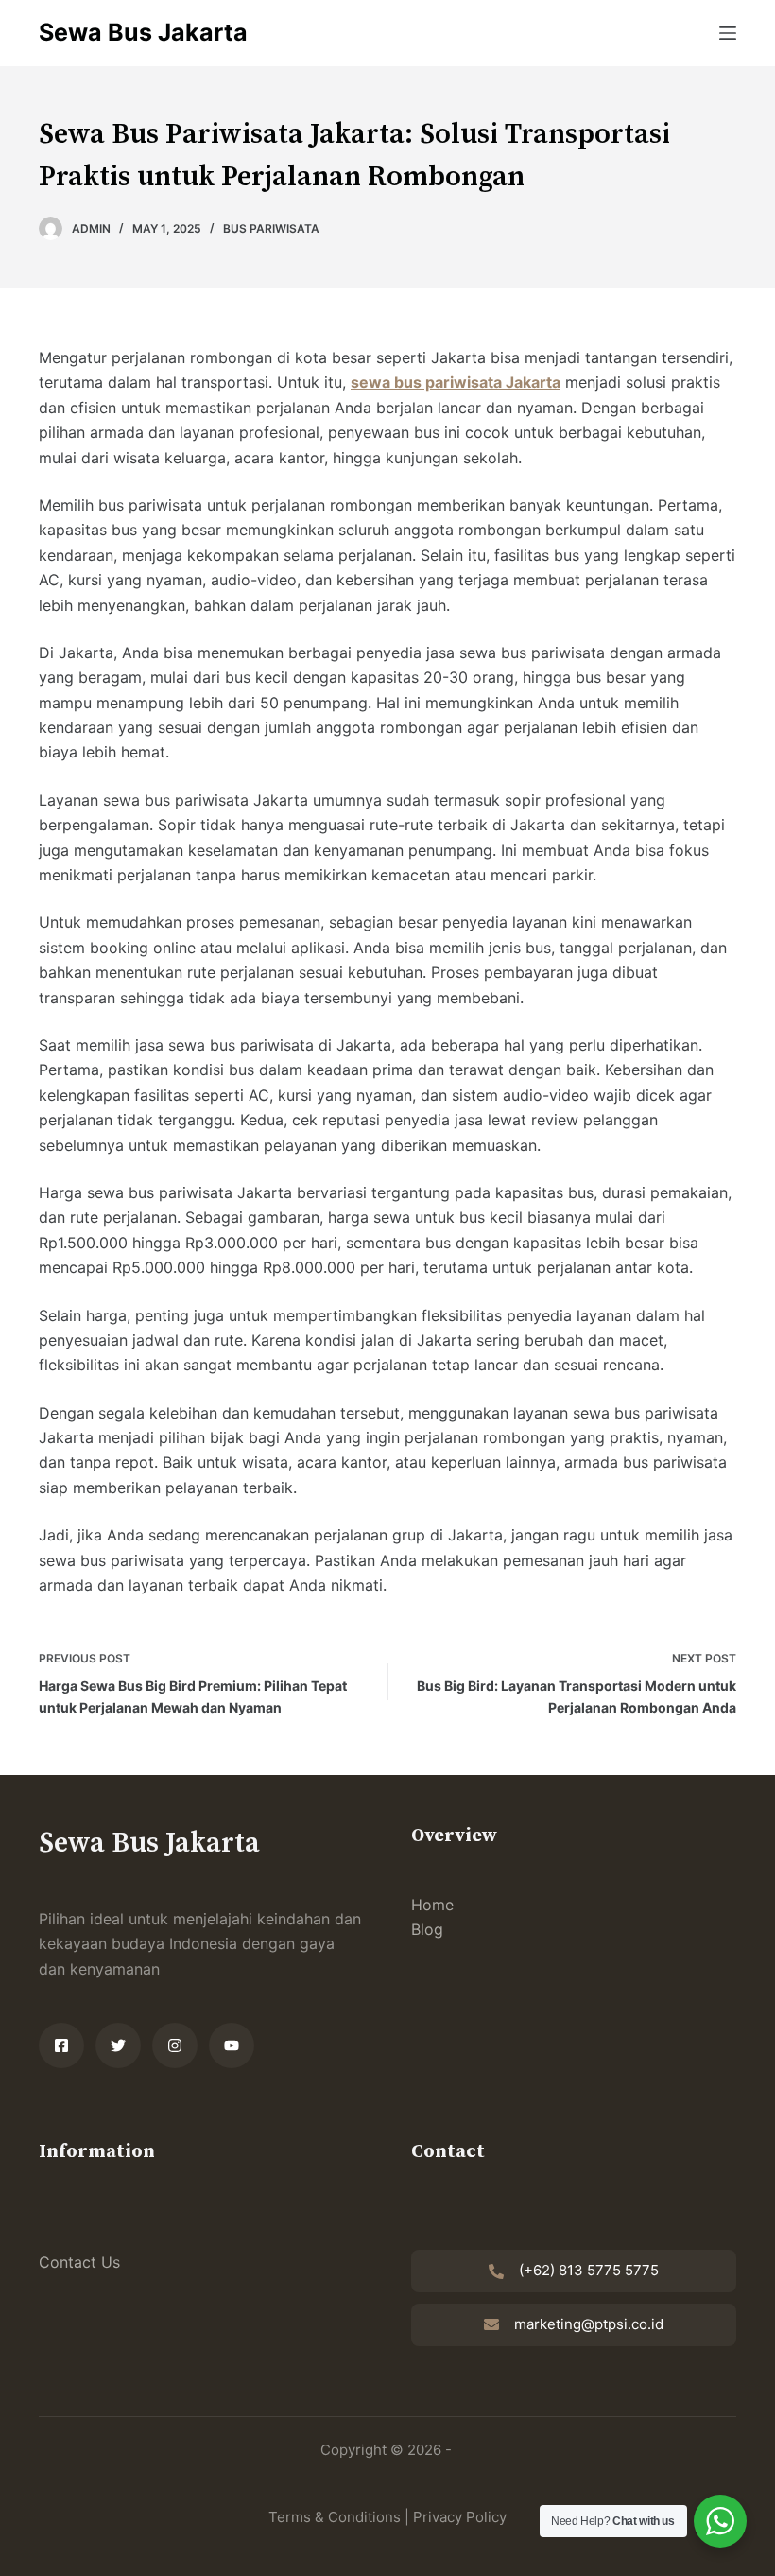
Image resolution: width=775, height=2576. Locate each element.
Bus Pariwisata (271, 228)
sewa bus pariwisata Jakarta (456, 382)
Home (432, 1905)
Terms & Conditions (335, 2517)
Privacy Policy (460, 2517)
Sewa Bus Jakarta (143, 32)
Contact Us (79, 2262)
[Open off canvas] (728, 33)
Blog (427, 1929)
